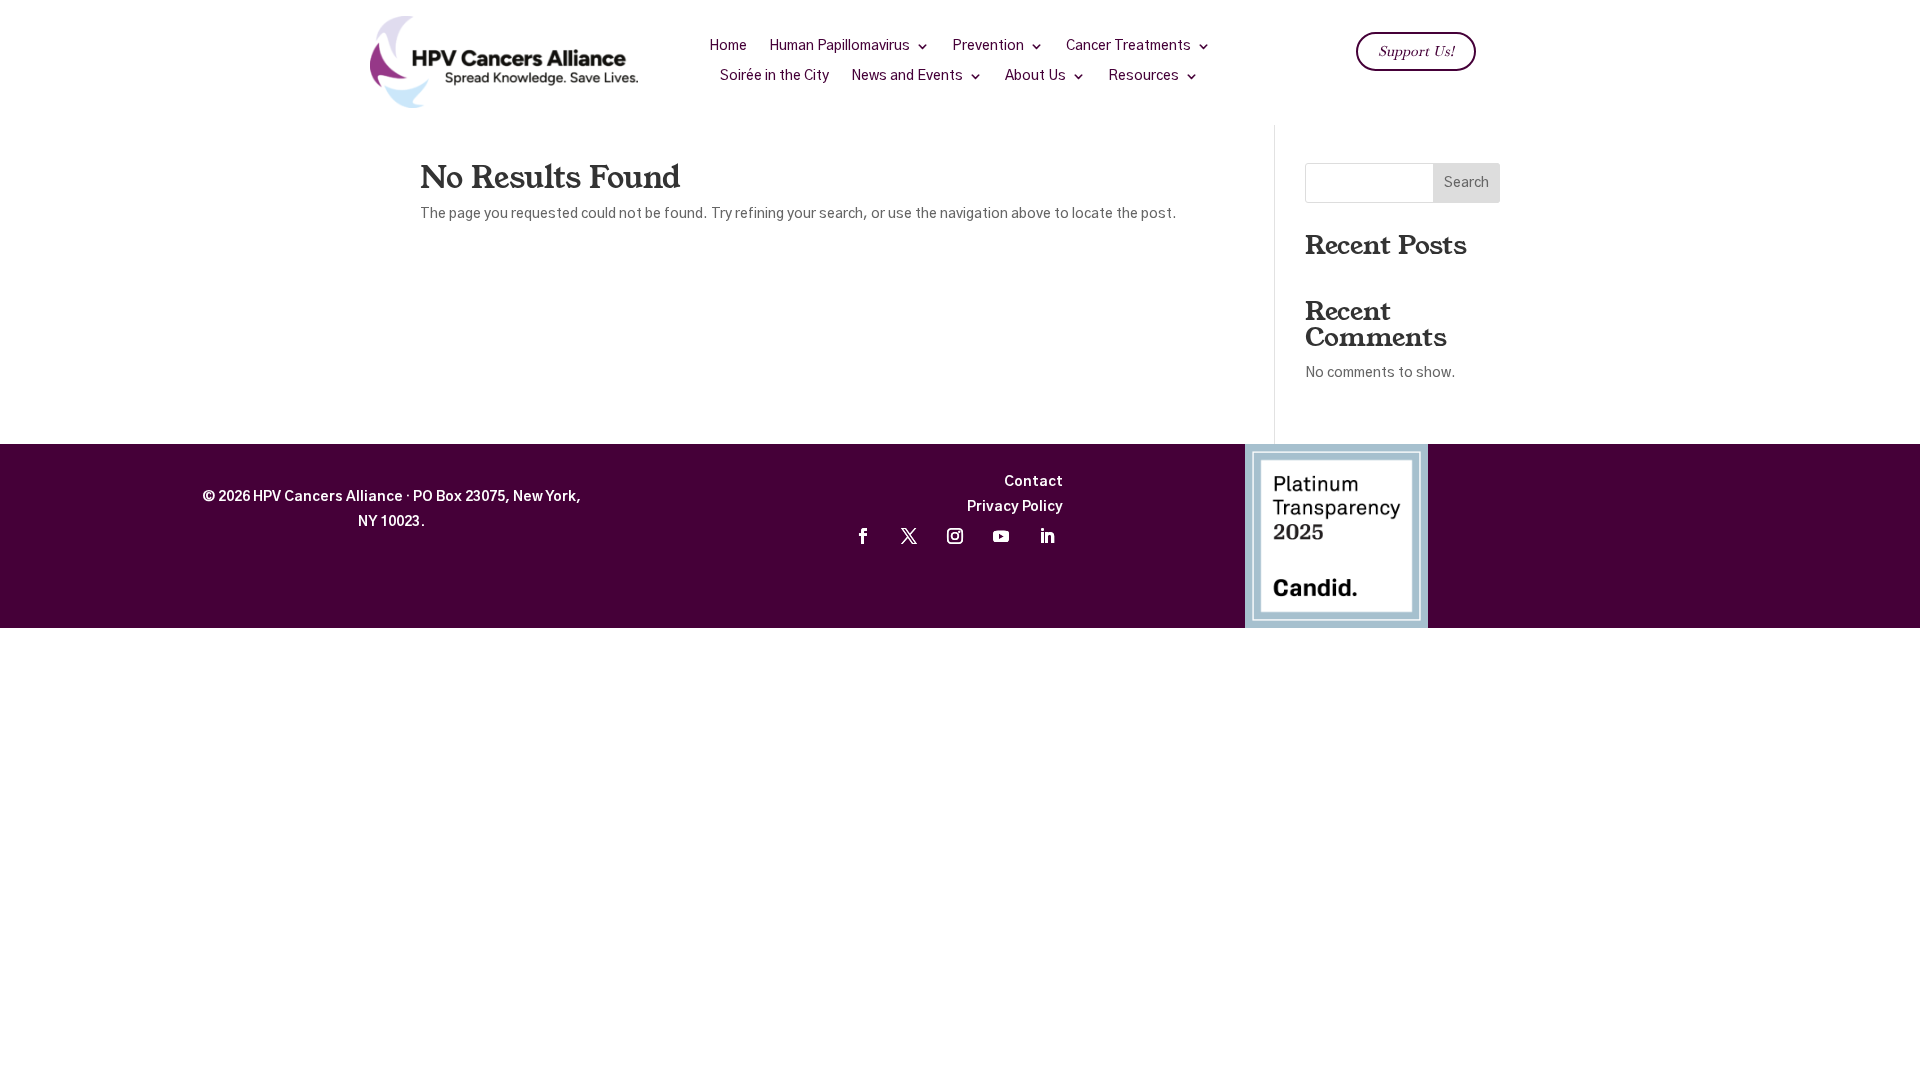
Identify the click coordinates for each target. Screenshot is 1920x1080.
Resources (1143, 76)
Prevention (988, 46)
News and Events (907, 76)
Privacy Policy (1015, 507)
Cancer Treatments (1128, 46)
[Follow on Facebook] (863, 536)
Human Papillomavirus (839, 46)
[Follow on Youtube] (1001, 536)
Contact (1033, 482)
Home (728, 46)
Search (1466, 183)
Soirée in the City (774, 76)
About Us (1035, 76)
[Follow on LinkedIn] (1047, 536)
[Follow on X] (909, 536)
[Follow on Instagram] (955, 536)
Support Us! (1416, 51)
